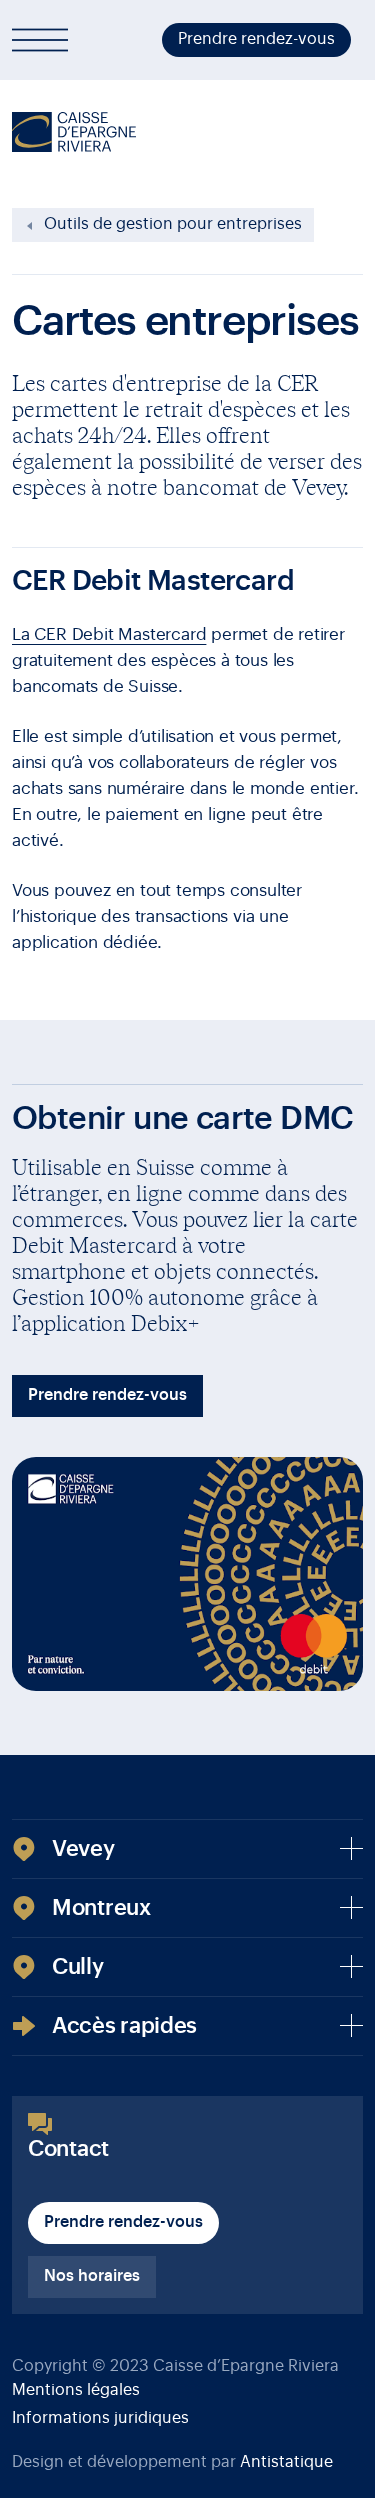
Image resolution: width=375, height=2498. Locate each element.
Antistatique (286, 2462)
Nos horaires (92, 2276)
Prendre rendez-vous (256, 39)
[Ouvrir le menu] (40, 40)
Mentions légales (76, 2390)
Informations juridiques (100, 2418)
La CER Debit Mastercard (109, 634)
